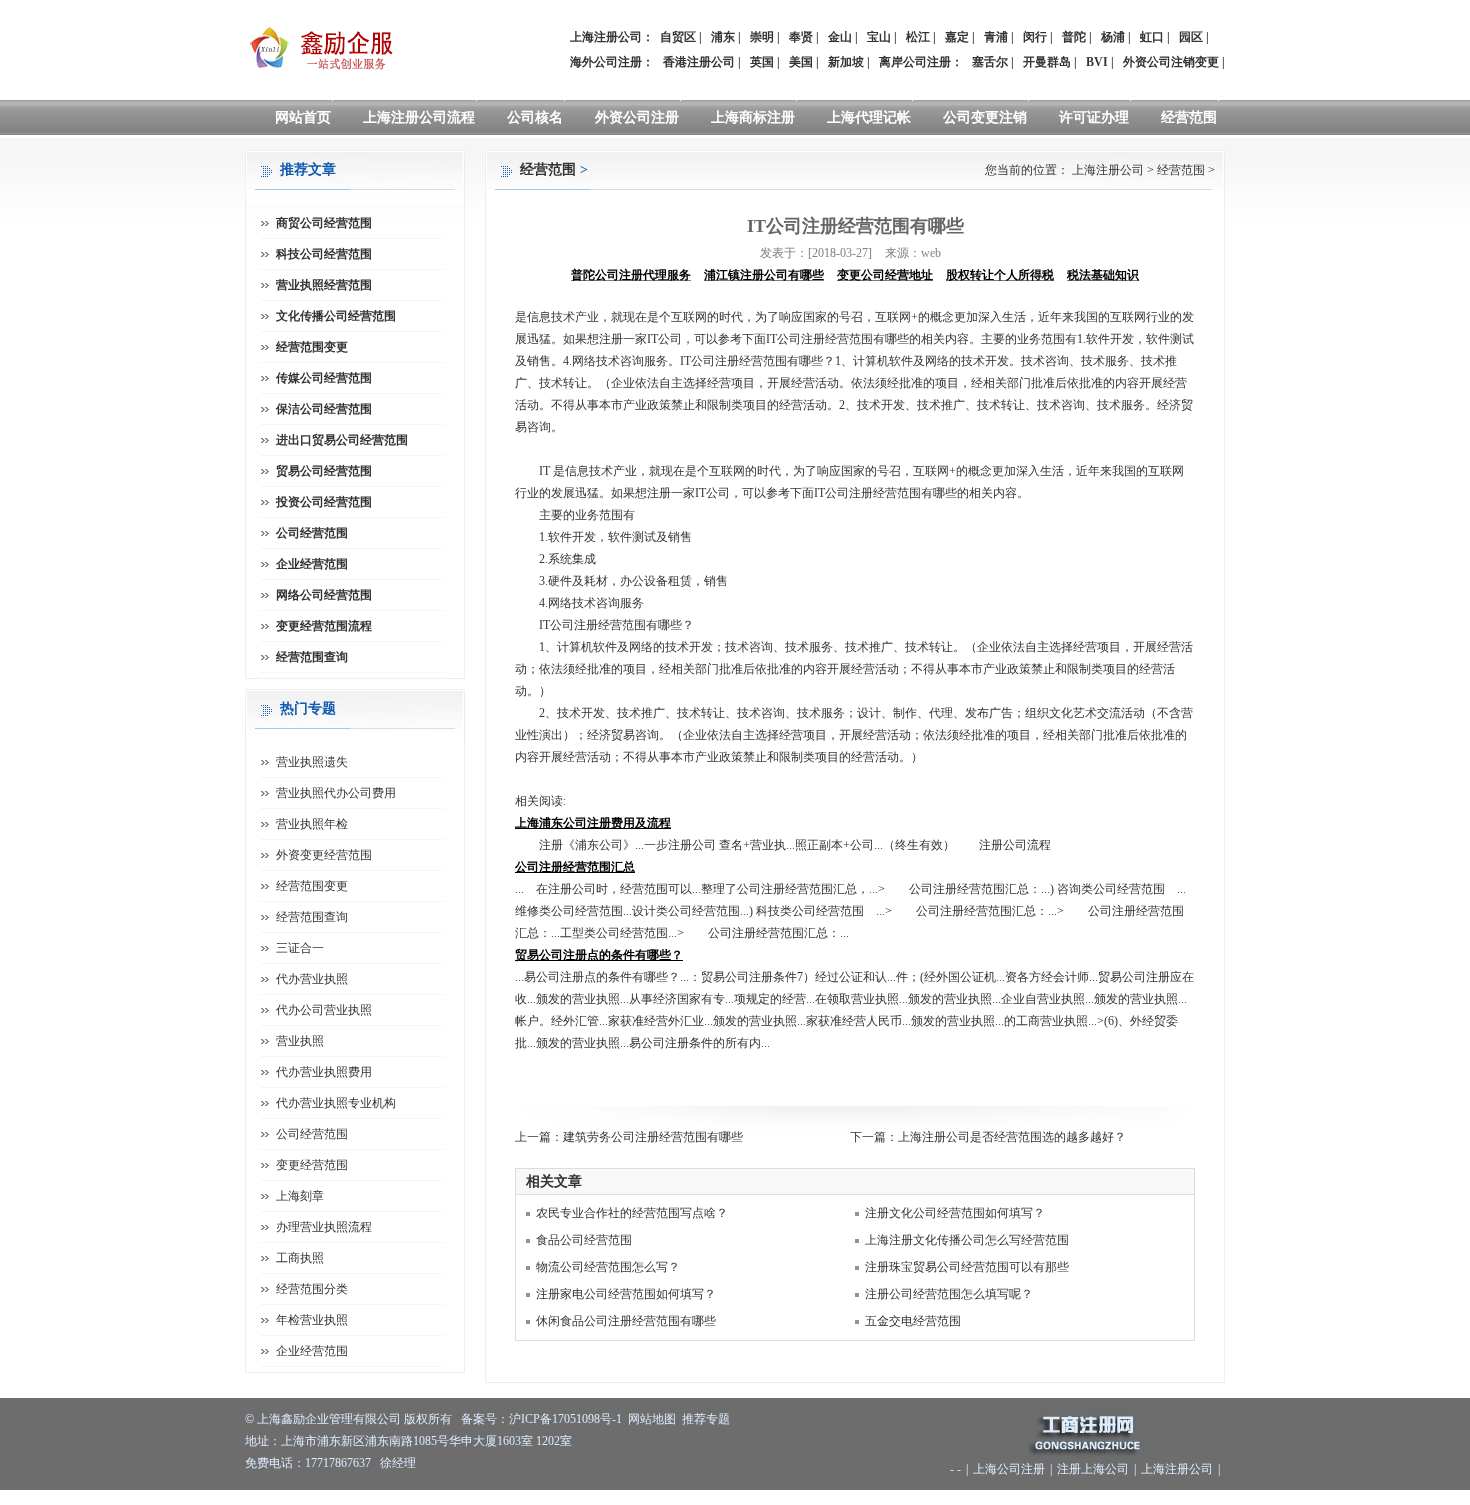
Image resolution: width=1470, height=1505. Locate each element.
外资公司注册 (637, 117)
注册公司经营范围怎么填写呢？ (949, 1294)
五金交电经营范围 (913, 1321)
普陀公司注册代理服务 (631, 275)
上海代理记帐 (869, 117)
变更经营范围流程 (324, 626)
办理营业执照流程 (324, 1227)
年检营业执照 (312, 1320)
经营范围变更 (312, 347)
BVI (1097, 62)
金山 (840, 37)
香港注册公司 (699, 62)
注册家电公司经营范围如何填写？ (626, 1294)
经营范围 (1189, 117)
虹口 (1152, 37)
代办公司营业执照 (324, 1010)
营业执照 (300, 1041)
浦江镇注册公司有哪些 (764, 275)
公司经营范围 (312, 533)
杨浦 (1113, 37)
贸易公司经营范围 (324, 471)
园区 (1191, 37)
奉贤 (801, 37)
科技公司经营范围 (324, 254)
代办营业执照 (312, 979)
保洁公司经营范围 (324, 409)
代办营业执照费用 (324, 1072)
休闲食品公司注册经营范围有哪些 (626, 1321)
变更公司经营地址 (885, 275)
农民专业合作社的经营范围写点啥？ (632, 1213)
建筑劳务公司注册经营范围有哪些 (653, 1137)
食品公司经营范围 (584, 1240)
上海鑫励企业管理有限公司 (329, 1419)
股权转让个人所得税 (1000, 275)
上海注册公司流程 (419, 117)
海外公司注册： (612, 62)
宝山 (879, 37)
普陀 (1074, 37)
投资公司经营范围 (324, 502)
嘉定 (957, 37)
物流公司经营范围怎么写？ (608, 1267)
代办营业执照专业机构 (336, 1103)
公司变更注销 (985, 117)
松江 (918, 37)
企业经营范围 (312, 564)
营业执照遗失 (312, 762)
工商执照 (300, 1258)
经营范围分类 (312, 1289)
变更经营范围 (312, 1165)
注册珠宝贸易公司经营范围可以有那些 (967, 1267)
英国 (762, 62)
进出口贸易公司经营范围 (342, 440)
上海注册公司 (1108, 170)
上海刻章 (300, 1196)
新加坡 (846, 62)
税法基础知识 (1103, 275)
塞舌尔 (990, 62)
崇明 (762, 37)
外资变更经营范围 (324, 855)
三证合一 (300, 948)
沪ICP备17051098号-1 (565, 1419)
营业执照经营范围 (324, 285)
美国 (801, 62)
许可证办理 (1094, 117)
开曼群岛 (1047, 62)
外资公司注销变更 (1171, 62)
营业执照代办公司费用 (336, 793)
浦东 (723, 37)
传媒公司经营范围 (324, 378)
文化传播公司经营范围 (336, 316)
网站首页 (303, 117)
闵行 (1035, 37)
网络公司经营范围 (324, 595)
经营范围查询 (312, 657)
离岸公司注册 (915, 62)
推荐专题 (706, 1419)
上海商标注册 (753, 117)
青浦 (996, 37)
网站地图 (652, 1419)
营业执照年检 (312, 824)
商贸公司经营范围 (324, 223)
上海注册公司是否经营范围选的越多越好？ (1012, 1137)
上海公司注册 (1009, 1469)
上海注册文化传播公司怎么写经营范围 (967, 1240)
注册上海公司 (1093, 1469)
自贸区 (678, 37)
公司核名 (535, 117)
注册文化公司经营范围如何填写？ (955, 1213)
